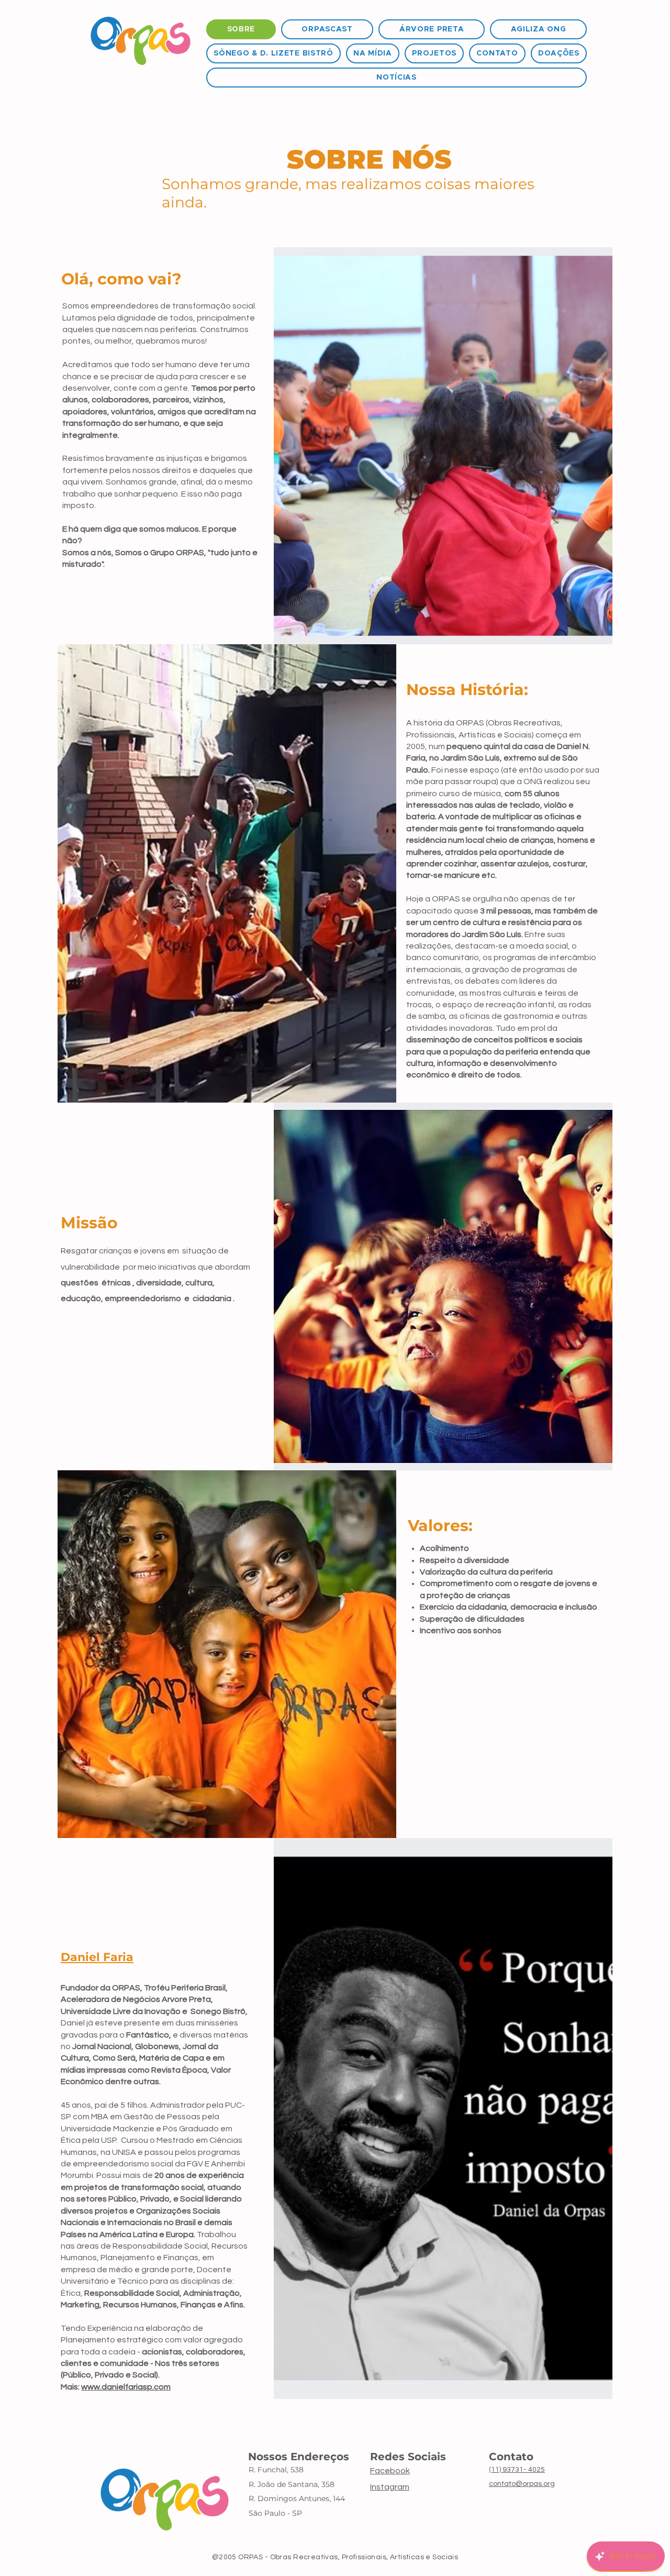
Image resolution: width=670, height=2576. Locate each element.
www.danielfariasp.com (126, 2387)
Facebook (390, 2471)
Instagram (390, 2487)
